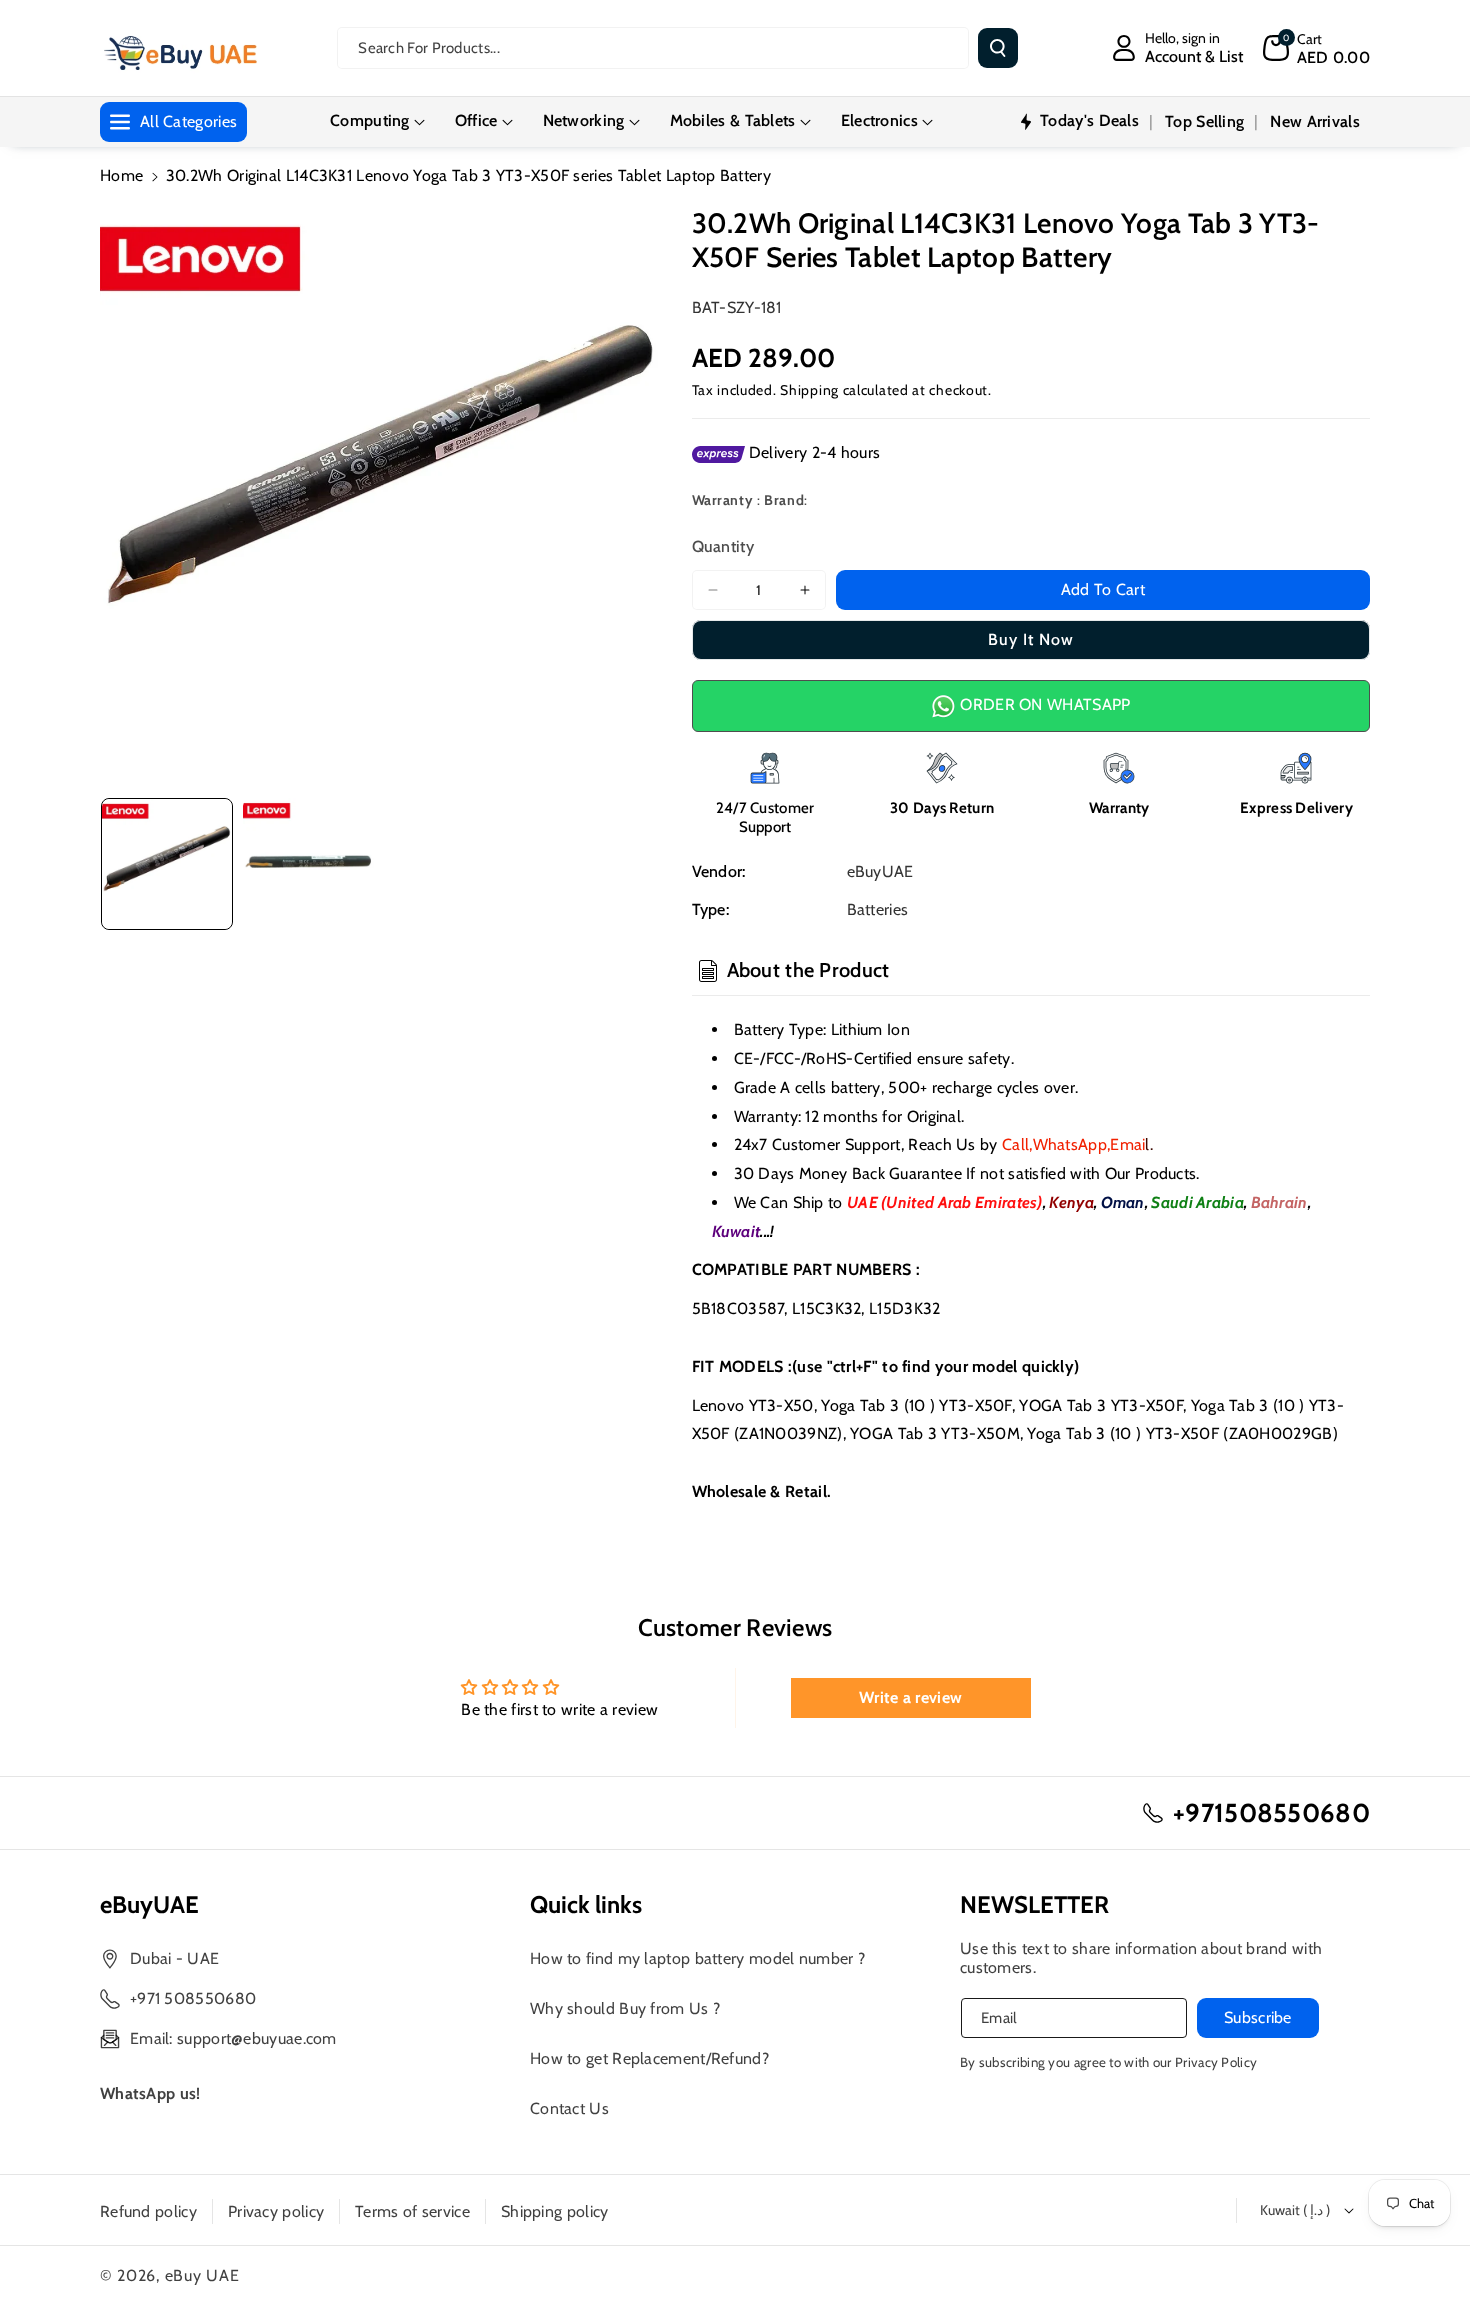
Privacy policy (276, 2211)
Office (476, 120)
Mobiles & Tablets (733, 120)
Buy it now (1031, 639)
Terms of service (412, 2211)
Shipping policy (555, 2211)
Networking (584, 120)
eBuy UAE (202, 2275)
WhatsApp (1070, 1144)
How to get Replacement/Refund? (649, 2058)
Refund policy (148, 2211)
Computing (370, 120)
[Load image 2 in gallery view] (309, 864)
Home (121, 175)
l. (1131, 1144)
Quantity (723, 546)
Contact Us (569, 2108)
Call (1015, 1144)
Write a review (910, 1697)
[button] (1316, 48)
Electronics (879, 120)
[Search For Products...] (998, 48)
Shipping (809, 390)
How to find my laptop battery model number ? (697, 1958)
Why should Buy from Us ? (625, 2008)
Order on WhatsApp (1043, 704)
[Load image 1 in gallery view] (167, 864)
